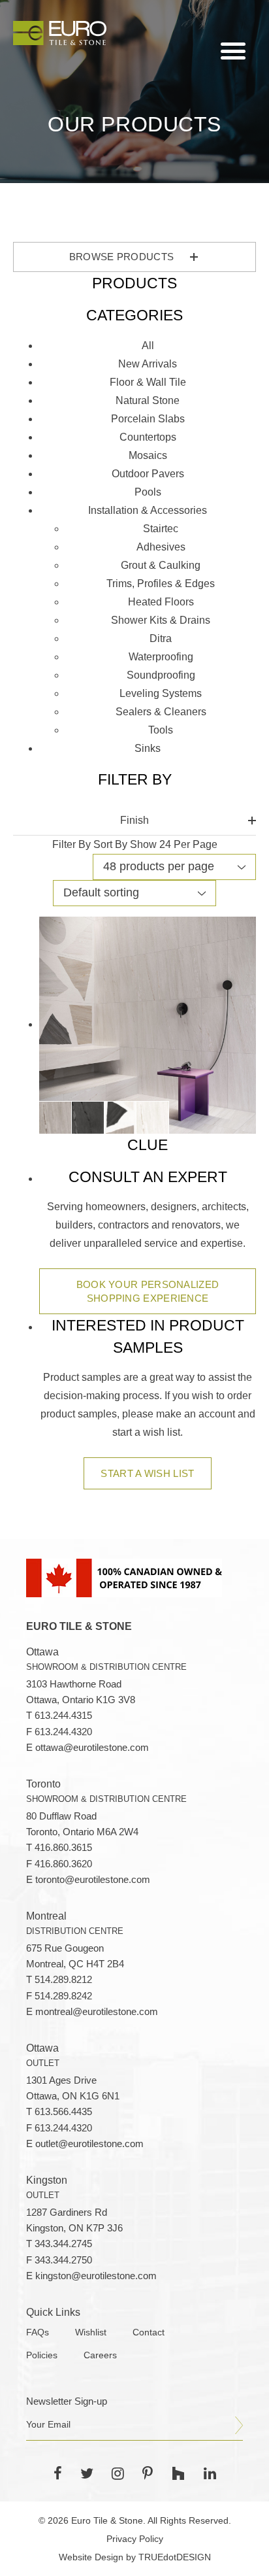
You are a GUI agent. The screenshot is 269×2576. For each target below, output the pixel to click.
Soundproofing (161, 675)
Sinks (148, 748)
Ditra (161, 638)
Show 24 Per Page (174, 844)
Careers (100, 2355)
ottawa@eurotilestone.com (92, 1748)
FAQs (38, 2332)
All (148, 346)
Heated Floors (161, 602)
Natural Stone (148, 400)
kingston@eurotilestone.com (96, 2276)
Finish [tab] (134, 820)
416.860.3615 (63, 1848)
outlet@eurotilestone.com (89, 2144)
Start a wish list (147, 1473)
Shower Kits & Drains (161, 620)
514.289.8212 (63, 1980)
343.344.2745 (63, 2244)
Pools (148, 492)
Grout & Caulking (161, 565)
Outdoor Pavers (148, 474)
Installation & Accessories (148, 510)
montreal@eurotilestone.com (97, 2012)
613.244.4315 (63, 1716)
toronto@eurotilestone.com (93, 1880)
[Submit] (239, 2426)
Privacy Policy (135, 2539)
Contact (149, 2332)
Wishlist (91, 2332)
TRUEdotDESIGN (175, 2557)
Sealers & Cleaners (161, 712)
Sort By (110, 844)
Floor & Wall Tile (148, 382)
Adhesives (161, 547)
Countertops (148, 437)
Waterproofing (161, 657)
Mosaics (148, 455)
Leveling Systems (161, 693)
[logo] (60, 33)
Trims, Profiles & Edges (161, 584)
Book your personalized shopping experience (148, 1291)
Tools (161, 730)
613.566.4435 (63, 2112)
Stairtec (161, 529)
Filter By (71, 844)
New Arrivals (148, 364)
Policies (42, 2355)
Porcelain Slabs (148, 419)
